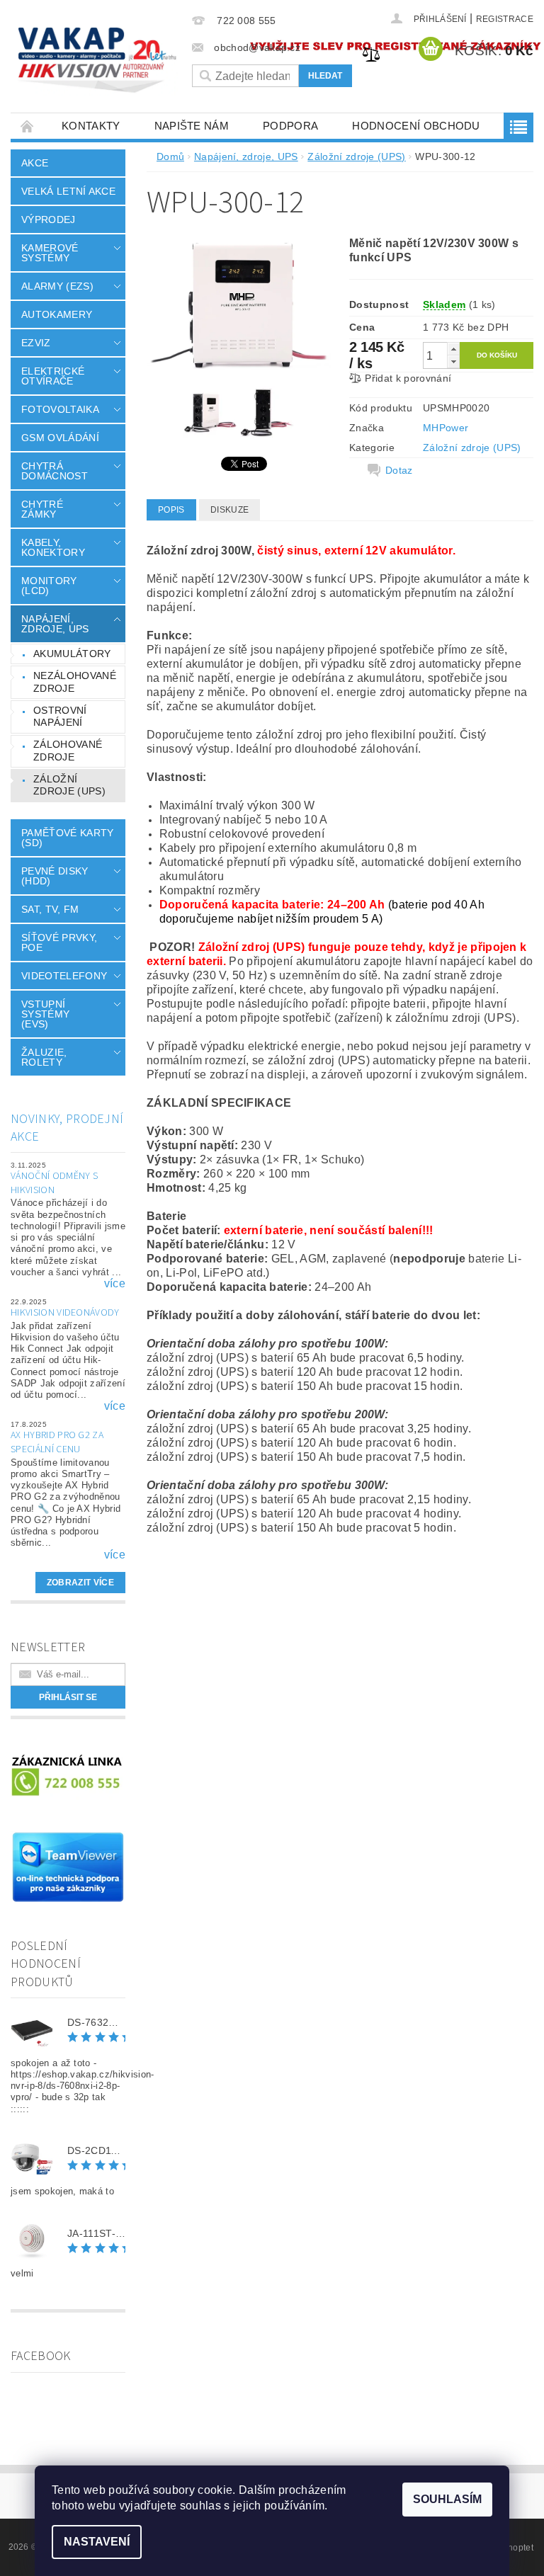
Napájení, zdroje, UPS (55, 624)
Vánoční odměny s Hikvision (54, 1183)
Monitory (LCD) (49, 586)
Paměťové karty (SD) (67, 838)
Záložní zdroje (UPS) (69, 785)
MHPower (446, 428)
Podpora (290, 126)
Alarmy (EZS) (57, 286)
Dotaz (399, 470)
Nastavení (97, 2542)
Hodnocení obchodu (416, 126)
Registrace (505, 19)
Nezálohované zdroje (75, 682)
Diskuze (229, 510)
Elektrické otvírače (53, 376)
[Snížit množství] (453, 361)
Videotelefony (64, 976)
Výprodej (49, 220)
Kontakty (91, 126)
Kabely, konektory (53, 547)
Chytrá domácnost (55, 471)
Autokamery (57, 314)
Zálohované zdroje (68, 751)
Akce (35, 163)
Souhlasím (447, 2499)
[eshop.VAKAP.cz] (98, 61)
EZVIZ (36, 343)
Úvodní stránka (28, 126)
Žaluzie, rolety (44, 1057)
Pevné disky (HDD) (55, 876)
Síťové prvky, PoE (59, 942)
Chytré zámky (42, 509)
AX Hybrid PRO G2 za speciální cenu (57, 1442)
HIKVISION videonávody (65, 1313)
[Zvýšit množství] (453, 349)
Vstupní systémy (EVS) (45, 1014)
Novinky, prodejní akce (67, 1128)
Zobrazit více (80, 1583)
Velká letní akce (68, 191)
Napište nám (192, 126)
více (115, 1284)
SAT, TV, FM (50, 909)
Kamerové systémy (50, 253)
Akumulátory (72, 654)
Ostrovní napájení (60, 717)
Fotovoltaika (60, 409)
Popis (171, 510)
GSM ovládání (60, 438)
